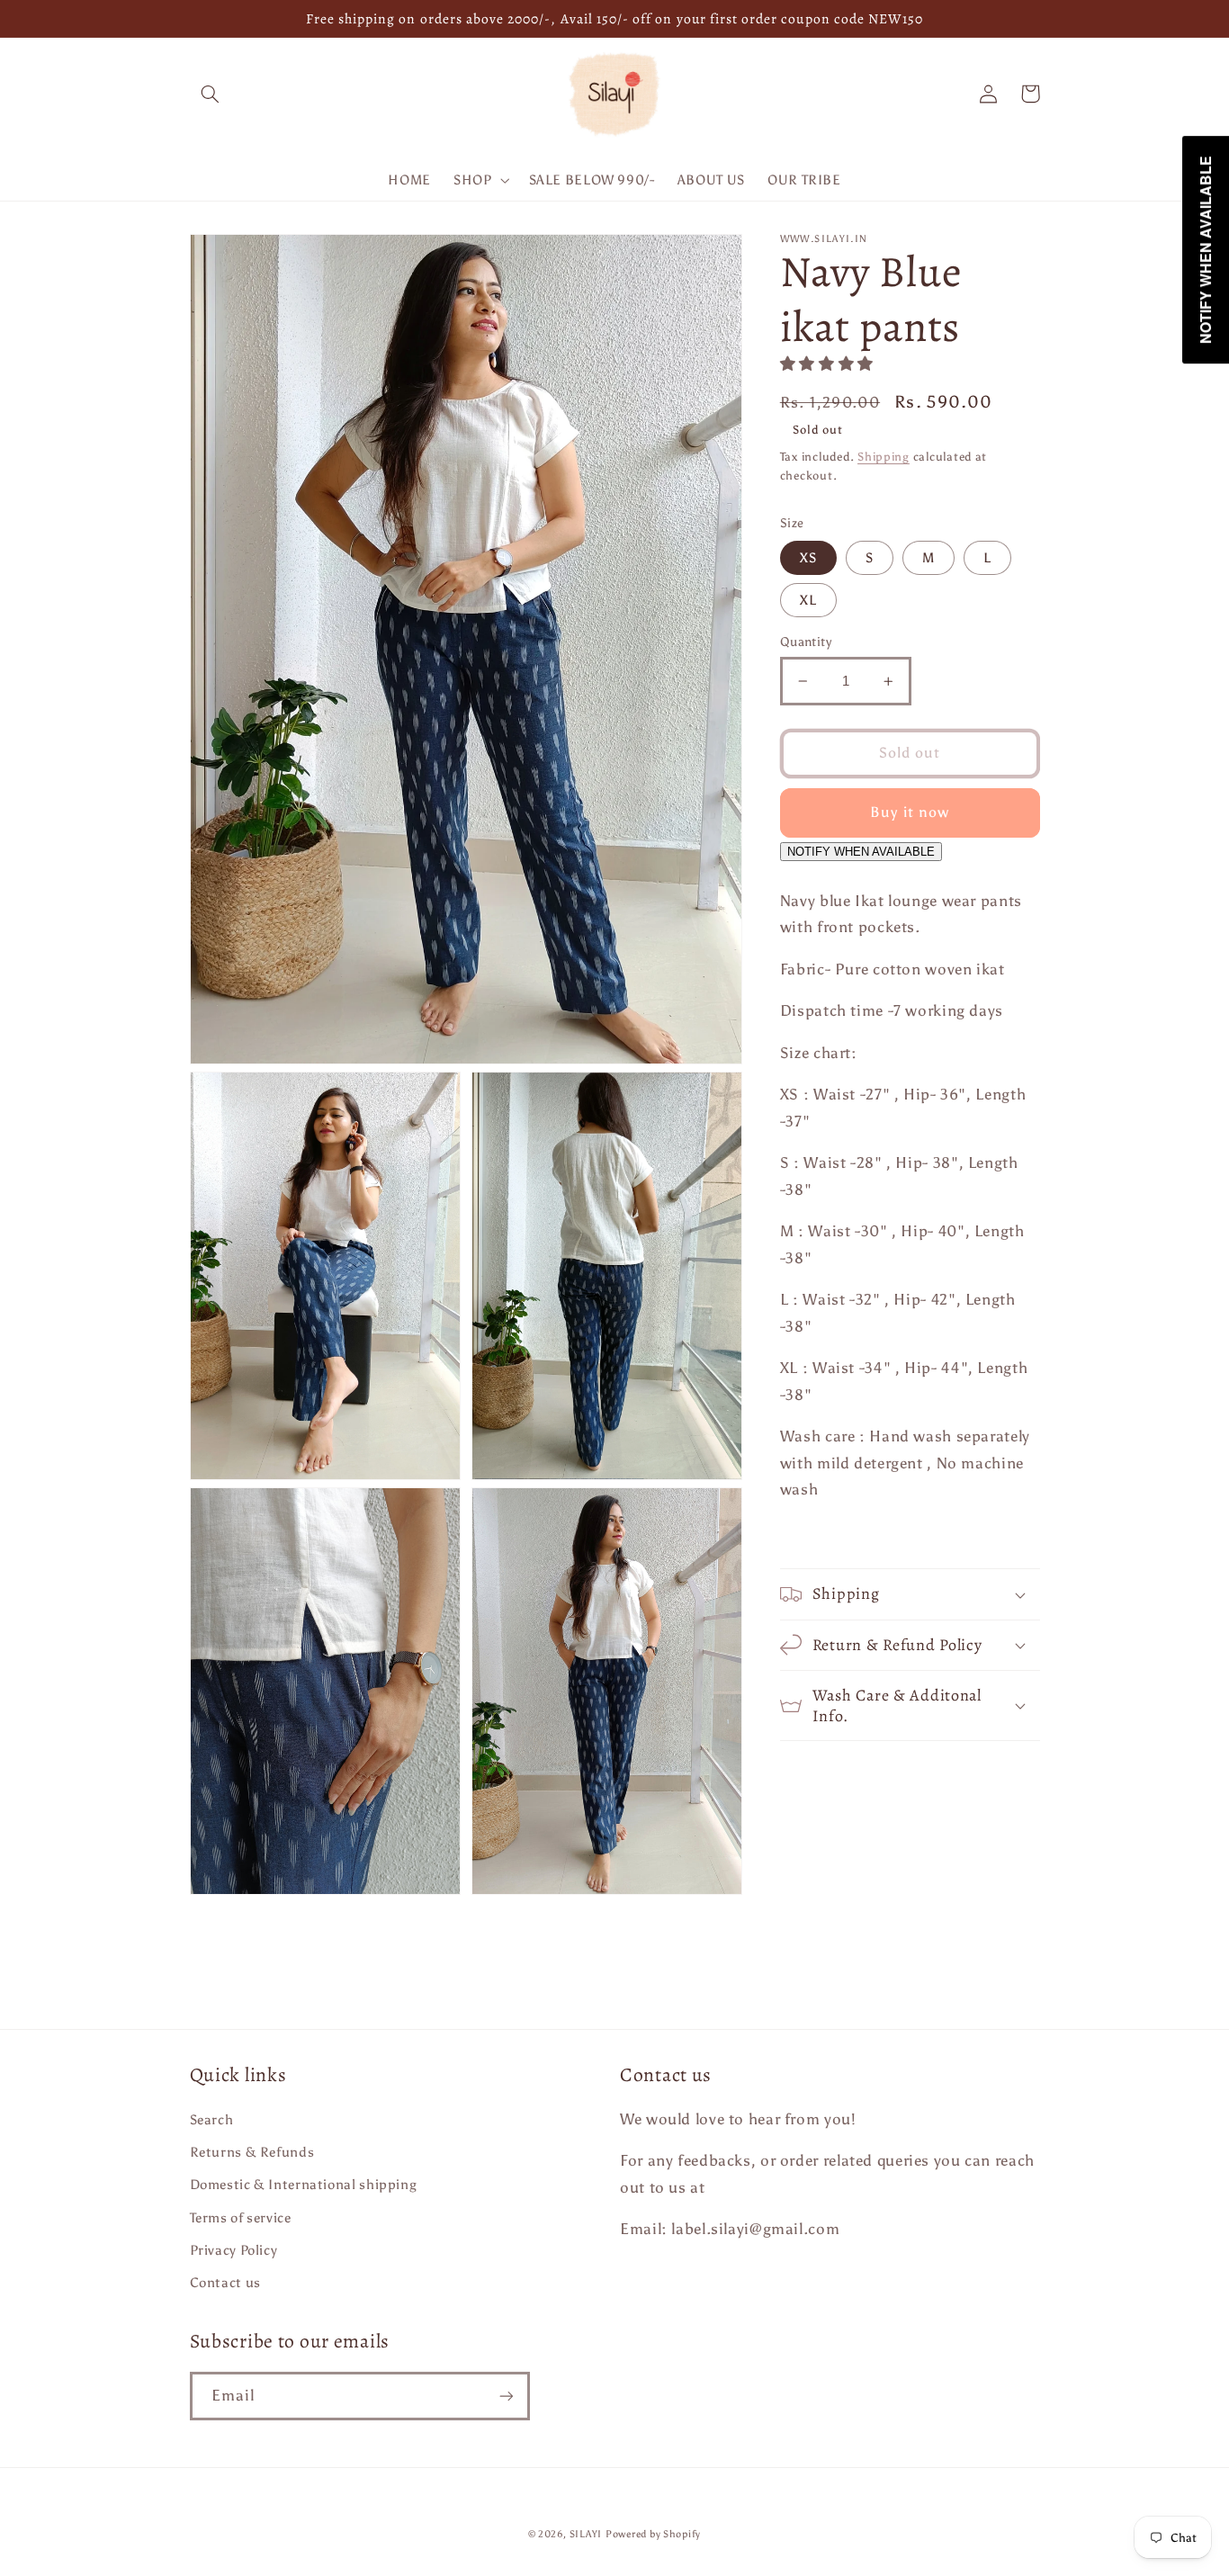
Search (212, 2120)
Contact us (225, 2283)
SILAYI (586, 2534)
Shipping (884, 457)
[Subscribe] (506, 2396)
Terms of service (241, 2218)
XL (808, 600)
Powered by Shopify (653, 2534)
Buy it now (910, 812)
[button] (211, 94)
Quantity (806, 642)
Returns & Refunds (252, 2152)
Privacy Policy (234, 2250)
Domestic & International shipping (304, 2185)
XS (808, 558)
